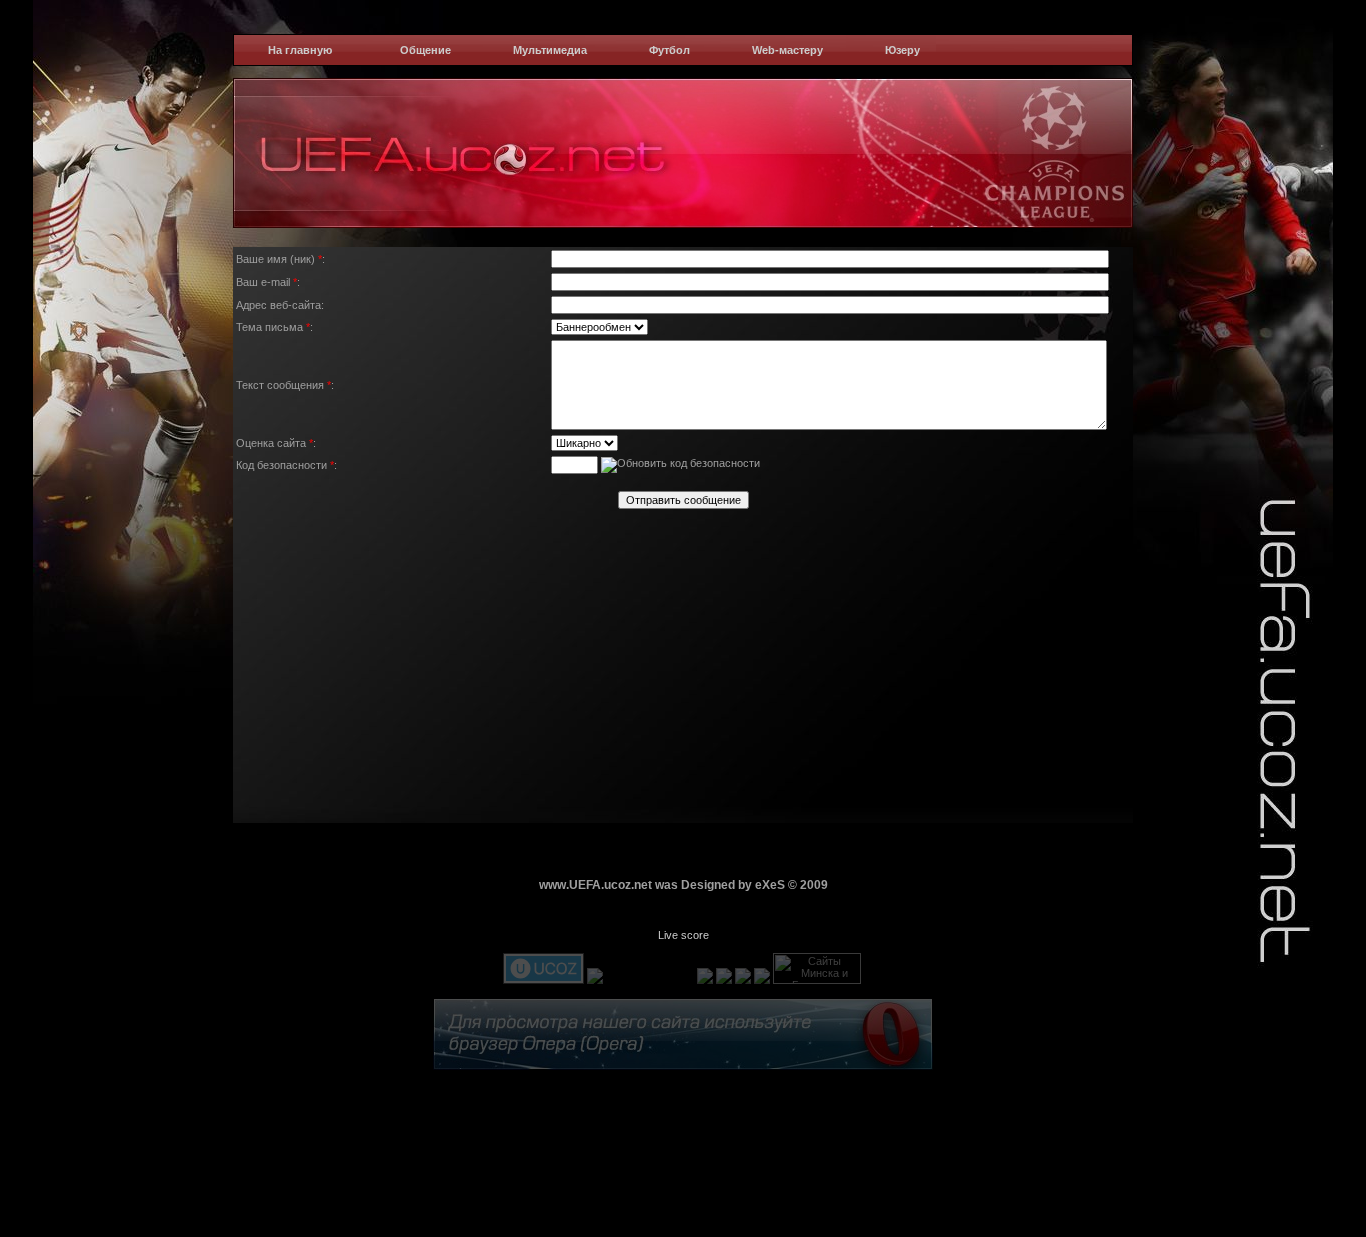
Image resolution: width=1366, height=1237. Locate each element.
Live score (683, 935)
